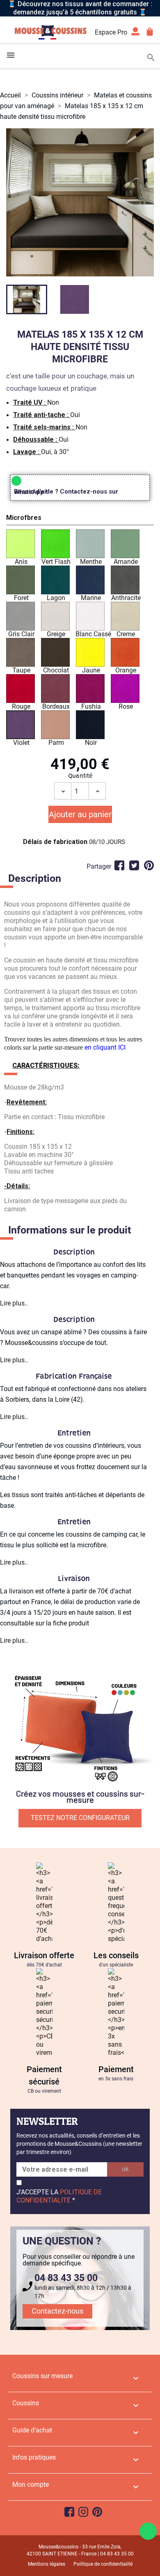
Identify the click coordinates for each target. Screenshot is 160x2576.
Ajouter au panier (80, 814)
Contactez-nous (57, 2311)
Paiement (116, 2069)
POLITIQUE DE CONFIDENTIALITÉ (59, 2196)
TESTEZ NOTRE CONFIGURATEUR (80, 1818)
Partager (119, 865)
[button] (80, 519)
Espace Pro (111, 32)
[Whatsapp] (148, 2531)
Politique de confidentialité (103, 2564)
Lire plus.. (14, 1303)
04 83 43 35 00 (66, 2278)
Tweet (134, 865)
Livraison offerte (44, 1955)
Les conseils (116, 1955)
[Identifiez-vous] (135, 34)
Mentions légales (47, 2564)
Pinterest (149, 865)
